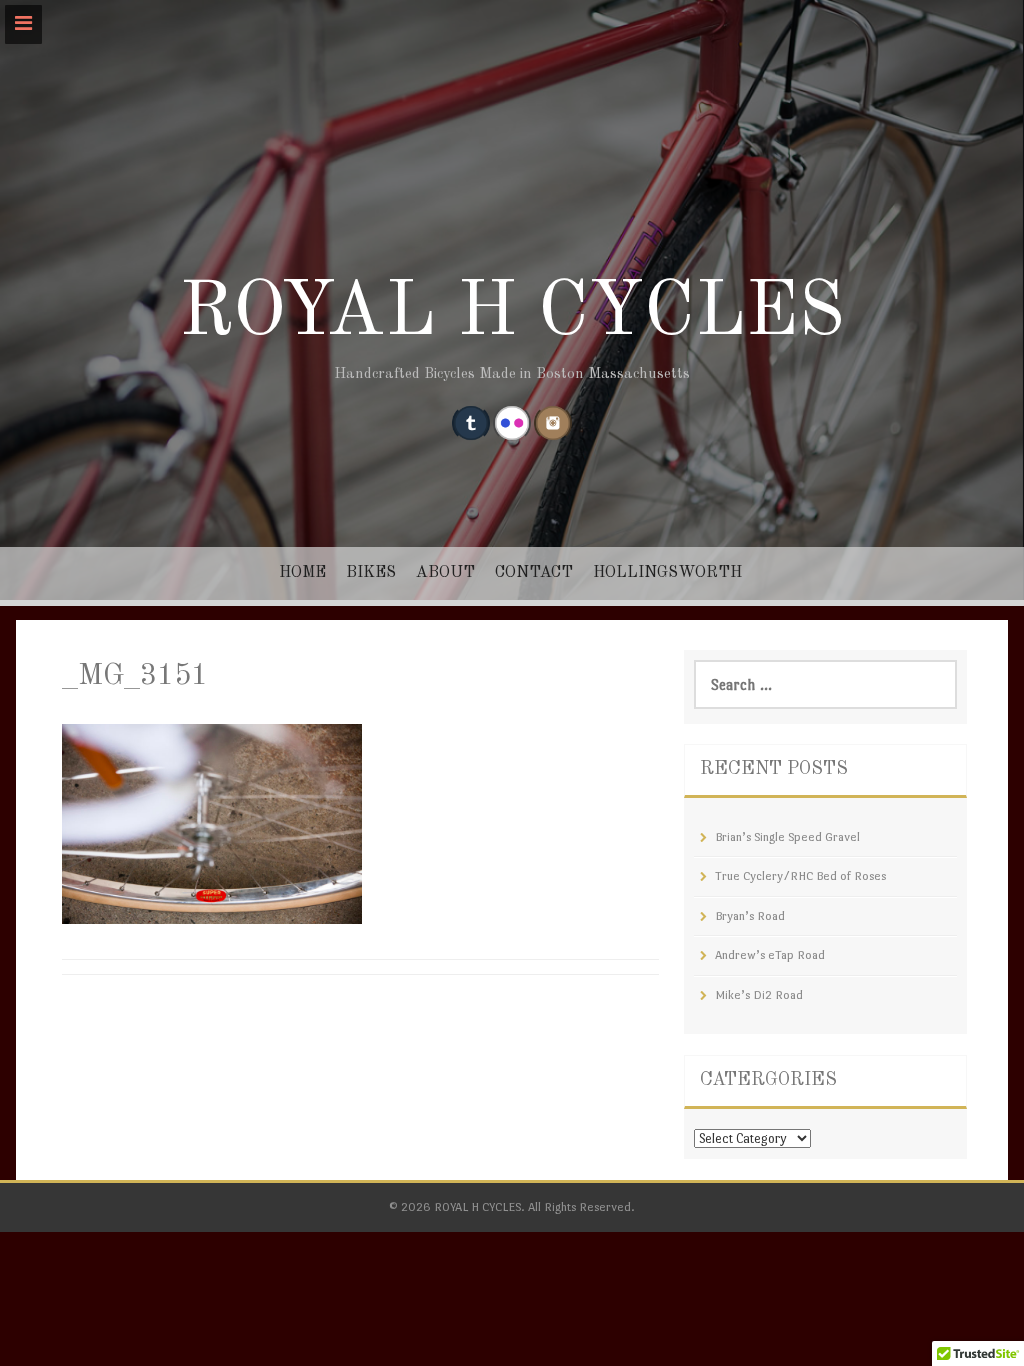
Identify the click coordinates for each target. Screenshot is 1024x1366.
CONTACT (534, 573)
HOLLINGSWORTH (667, 573)
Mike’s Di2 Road (759, 995)
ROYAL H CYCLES (512, 314)
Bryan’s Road (750, 916)
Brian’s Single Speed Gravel (787, 837)
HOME (302, 573)
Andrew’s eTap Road (770, 955)
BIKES (371, 573)
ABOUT (445, 573)
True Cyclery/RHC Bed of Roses (800, 876)
